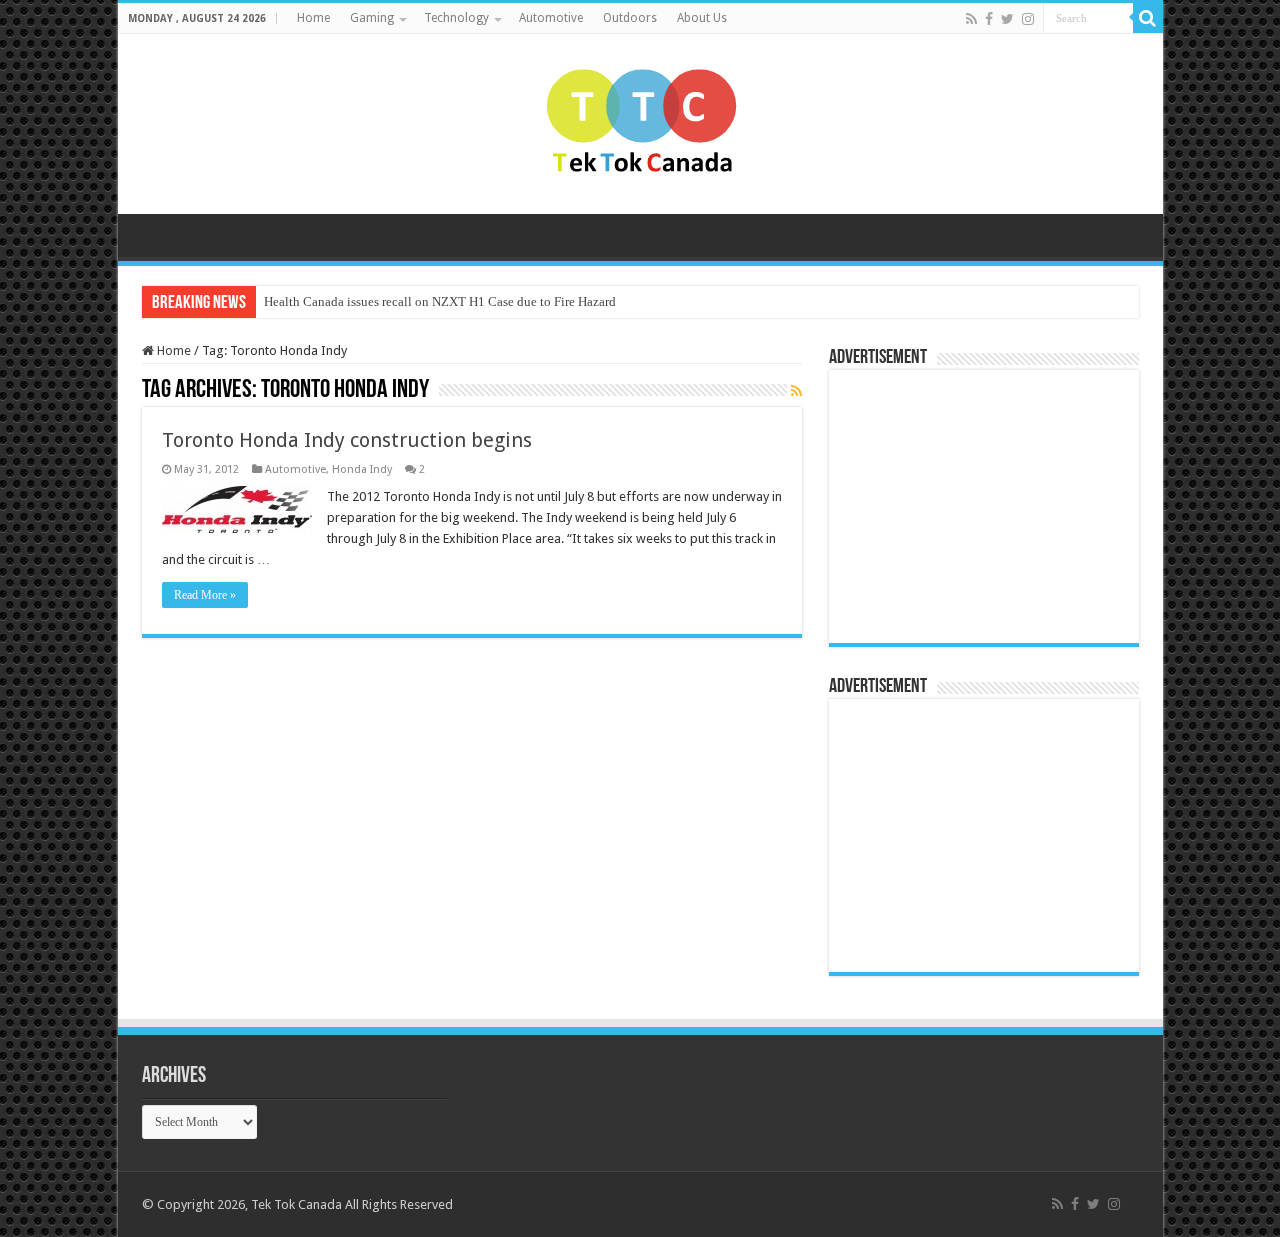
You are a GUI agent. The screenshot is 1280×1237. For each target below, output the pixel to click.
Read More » (205, 595)
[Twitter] (1007, 19)
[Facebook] (989, 19)
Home (313, 18)
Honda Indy (362, 469)
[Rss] (971, 19)
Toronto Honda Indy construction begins (347, 440)
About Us (702, 18)
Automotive (551, 18)
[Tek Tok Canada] (640, 120)
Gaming (372, 18)
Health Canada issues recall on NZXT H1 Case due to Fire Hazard (440, 301)
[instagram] (1028, 19)
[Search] (1148, 18)
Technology (456, 18)
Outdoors (630, 18)
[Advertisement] (964, 505)
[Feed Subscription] (796, 391)
